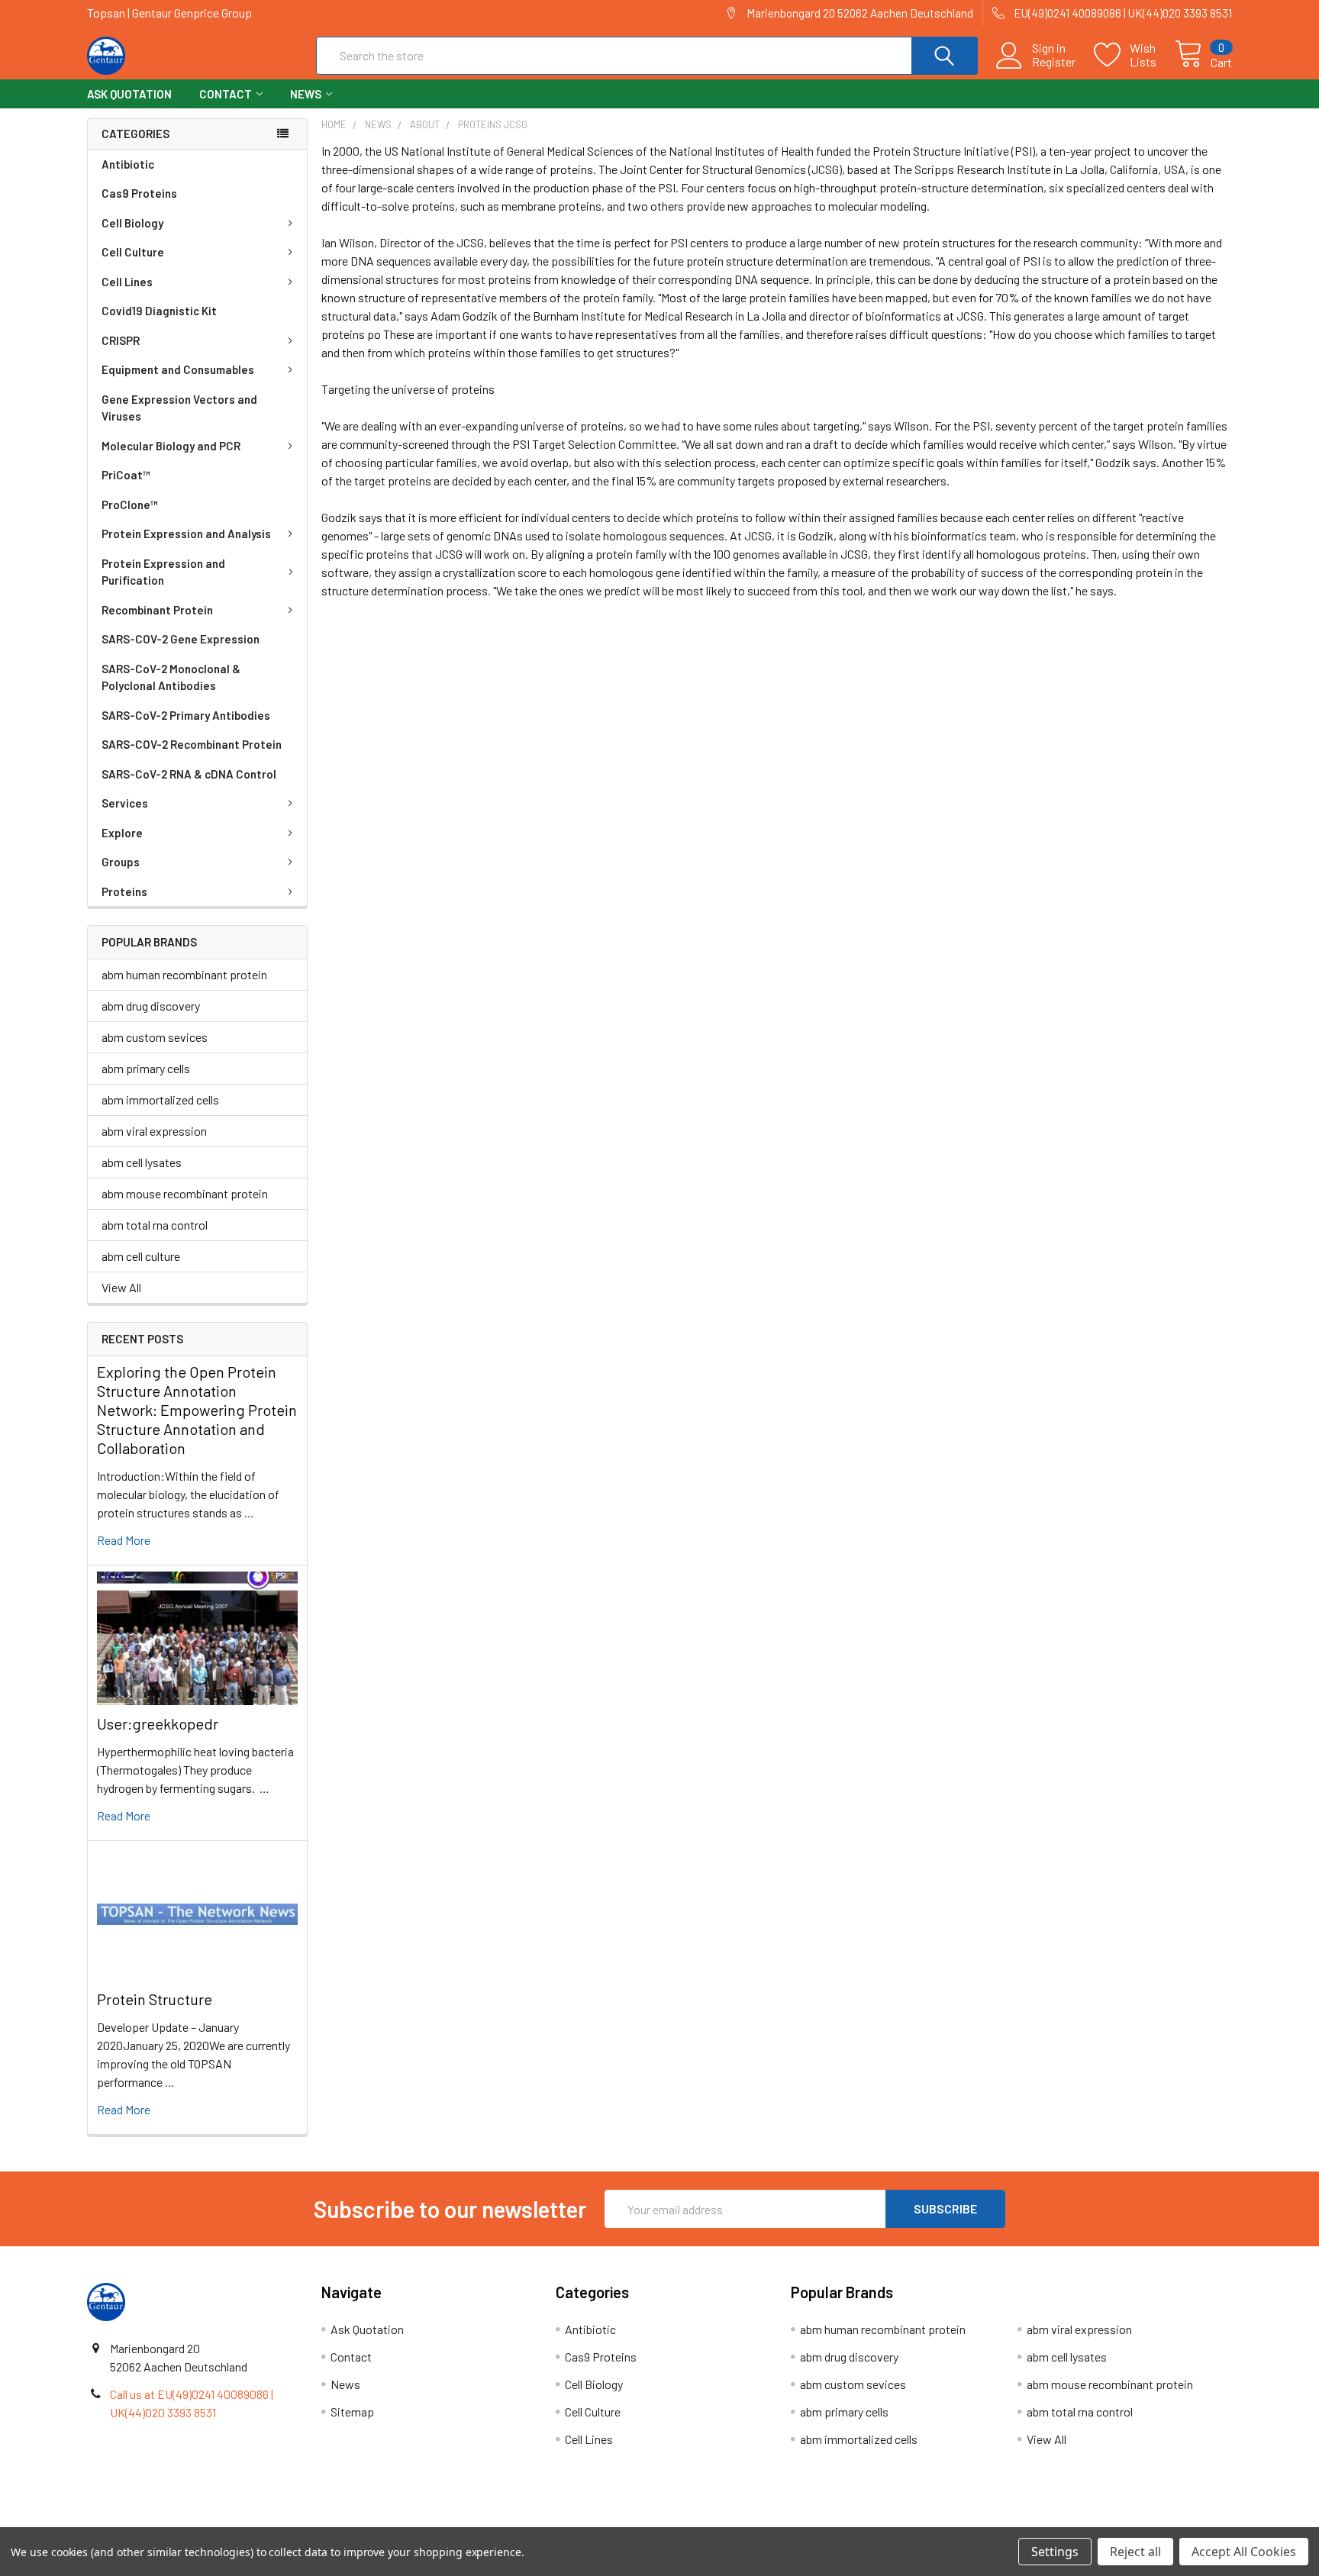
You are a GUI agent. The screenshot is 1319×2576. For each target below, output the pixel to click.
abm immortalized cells (160, 1099)
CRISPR (121, 340)
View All (121, 1287)
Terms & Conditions (230, 2521)
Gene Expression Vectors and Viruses (179, 408)
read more (124, 1540)
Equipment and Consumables (178, 369)
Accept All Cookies (1244, 2552)
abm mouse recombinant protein (185, 1193)
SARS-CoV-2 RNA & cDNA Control (189, 774)
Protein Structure (155, 1999)
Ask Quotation (129, 94)
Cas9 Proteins (139, 193)
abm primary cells (146, 1068)
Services (125, 803)
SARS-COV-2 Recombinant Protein (192, 744)
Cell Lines (127, 282)
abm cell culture (141, 1256)
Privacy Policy (1089, 2521)
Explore (122, 833)
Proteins (124, 891)
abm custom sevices (155, 1037)
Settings (1055, 2552)
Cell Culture (133, 252)
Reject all (1135, 2552)
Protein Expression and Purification (163, 572)
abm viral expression (154, 1131)
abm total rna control (155, 1225)
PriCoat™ (126, 475)
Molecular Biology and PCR (171, 446)
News (306, 94)
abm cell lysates (142, 1162)
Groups (121, 862)
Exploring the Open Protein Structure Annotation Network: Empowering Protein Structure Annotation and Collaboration (197, 1410)
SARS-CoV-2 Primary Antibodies (186, 715)
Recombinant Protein (157, 610)
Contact (226, 94)
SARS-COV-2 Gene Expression (181, 639)
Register (1054, 62)
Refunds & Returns (803, 2521)
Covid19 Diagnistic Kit (159, 311)
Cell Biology (132, 223)
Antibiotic (128, 164)
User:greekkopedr (158, 1723)
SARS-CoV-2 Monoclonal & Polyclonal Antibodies (171, 677)
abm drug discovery (151, 1006)
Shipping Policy (516, 2521)
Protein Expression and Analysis (186, 534)
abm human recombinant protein (184, 974)
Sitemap (352, 2412)
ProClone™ (130, 505)
